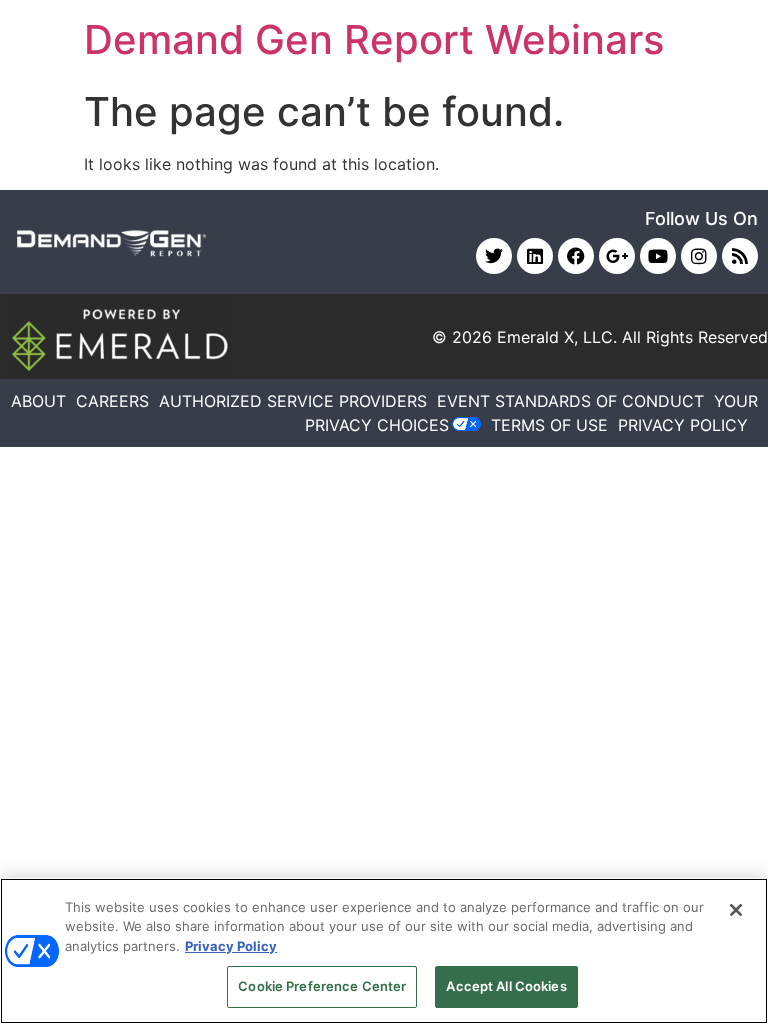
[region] (384, 951)
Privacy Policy (231, 946)
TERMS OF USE (549, 425)
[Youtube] (658, 256)
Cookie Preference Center (322, 986)
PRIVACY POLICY (683, 425)
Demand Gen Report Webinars (374, 39)
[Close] (736, 910)
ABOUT (38, 401)
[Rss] (740, 256)
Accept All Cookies (506, 986)
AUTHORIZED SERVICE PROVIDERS (293, 401)
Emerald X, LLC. (557, 337)
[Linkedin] (535, 256)
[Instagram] (699, 256)
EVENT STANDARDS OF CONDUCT (570, 401)
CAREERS (112, 401)
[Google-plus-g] (617, 256)
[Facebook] (576, 256)
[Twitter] (494, 256)
